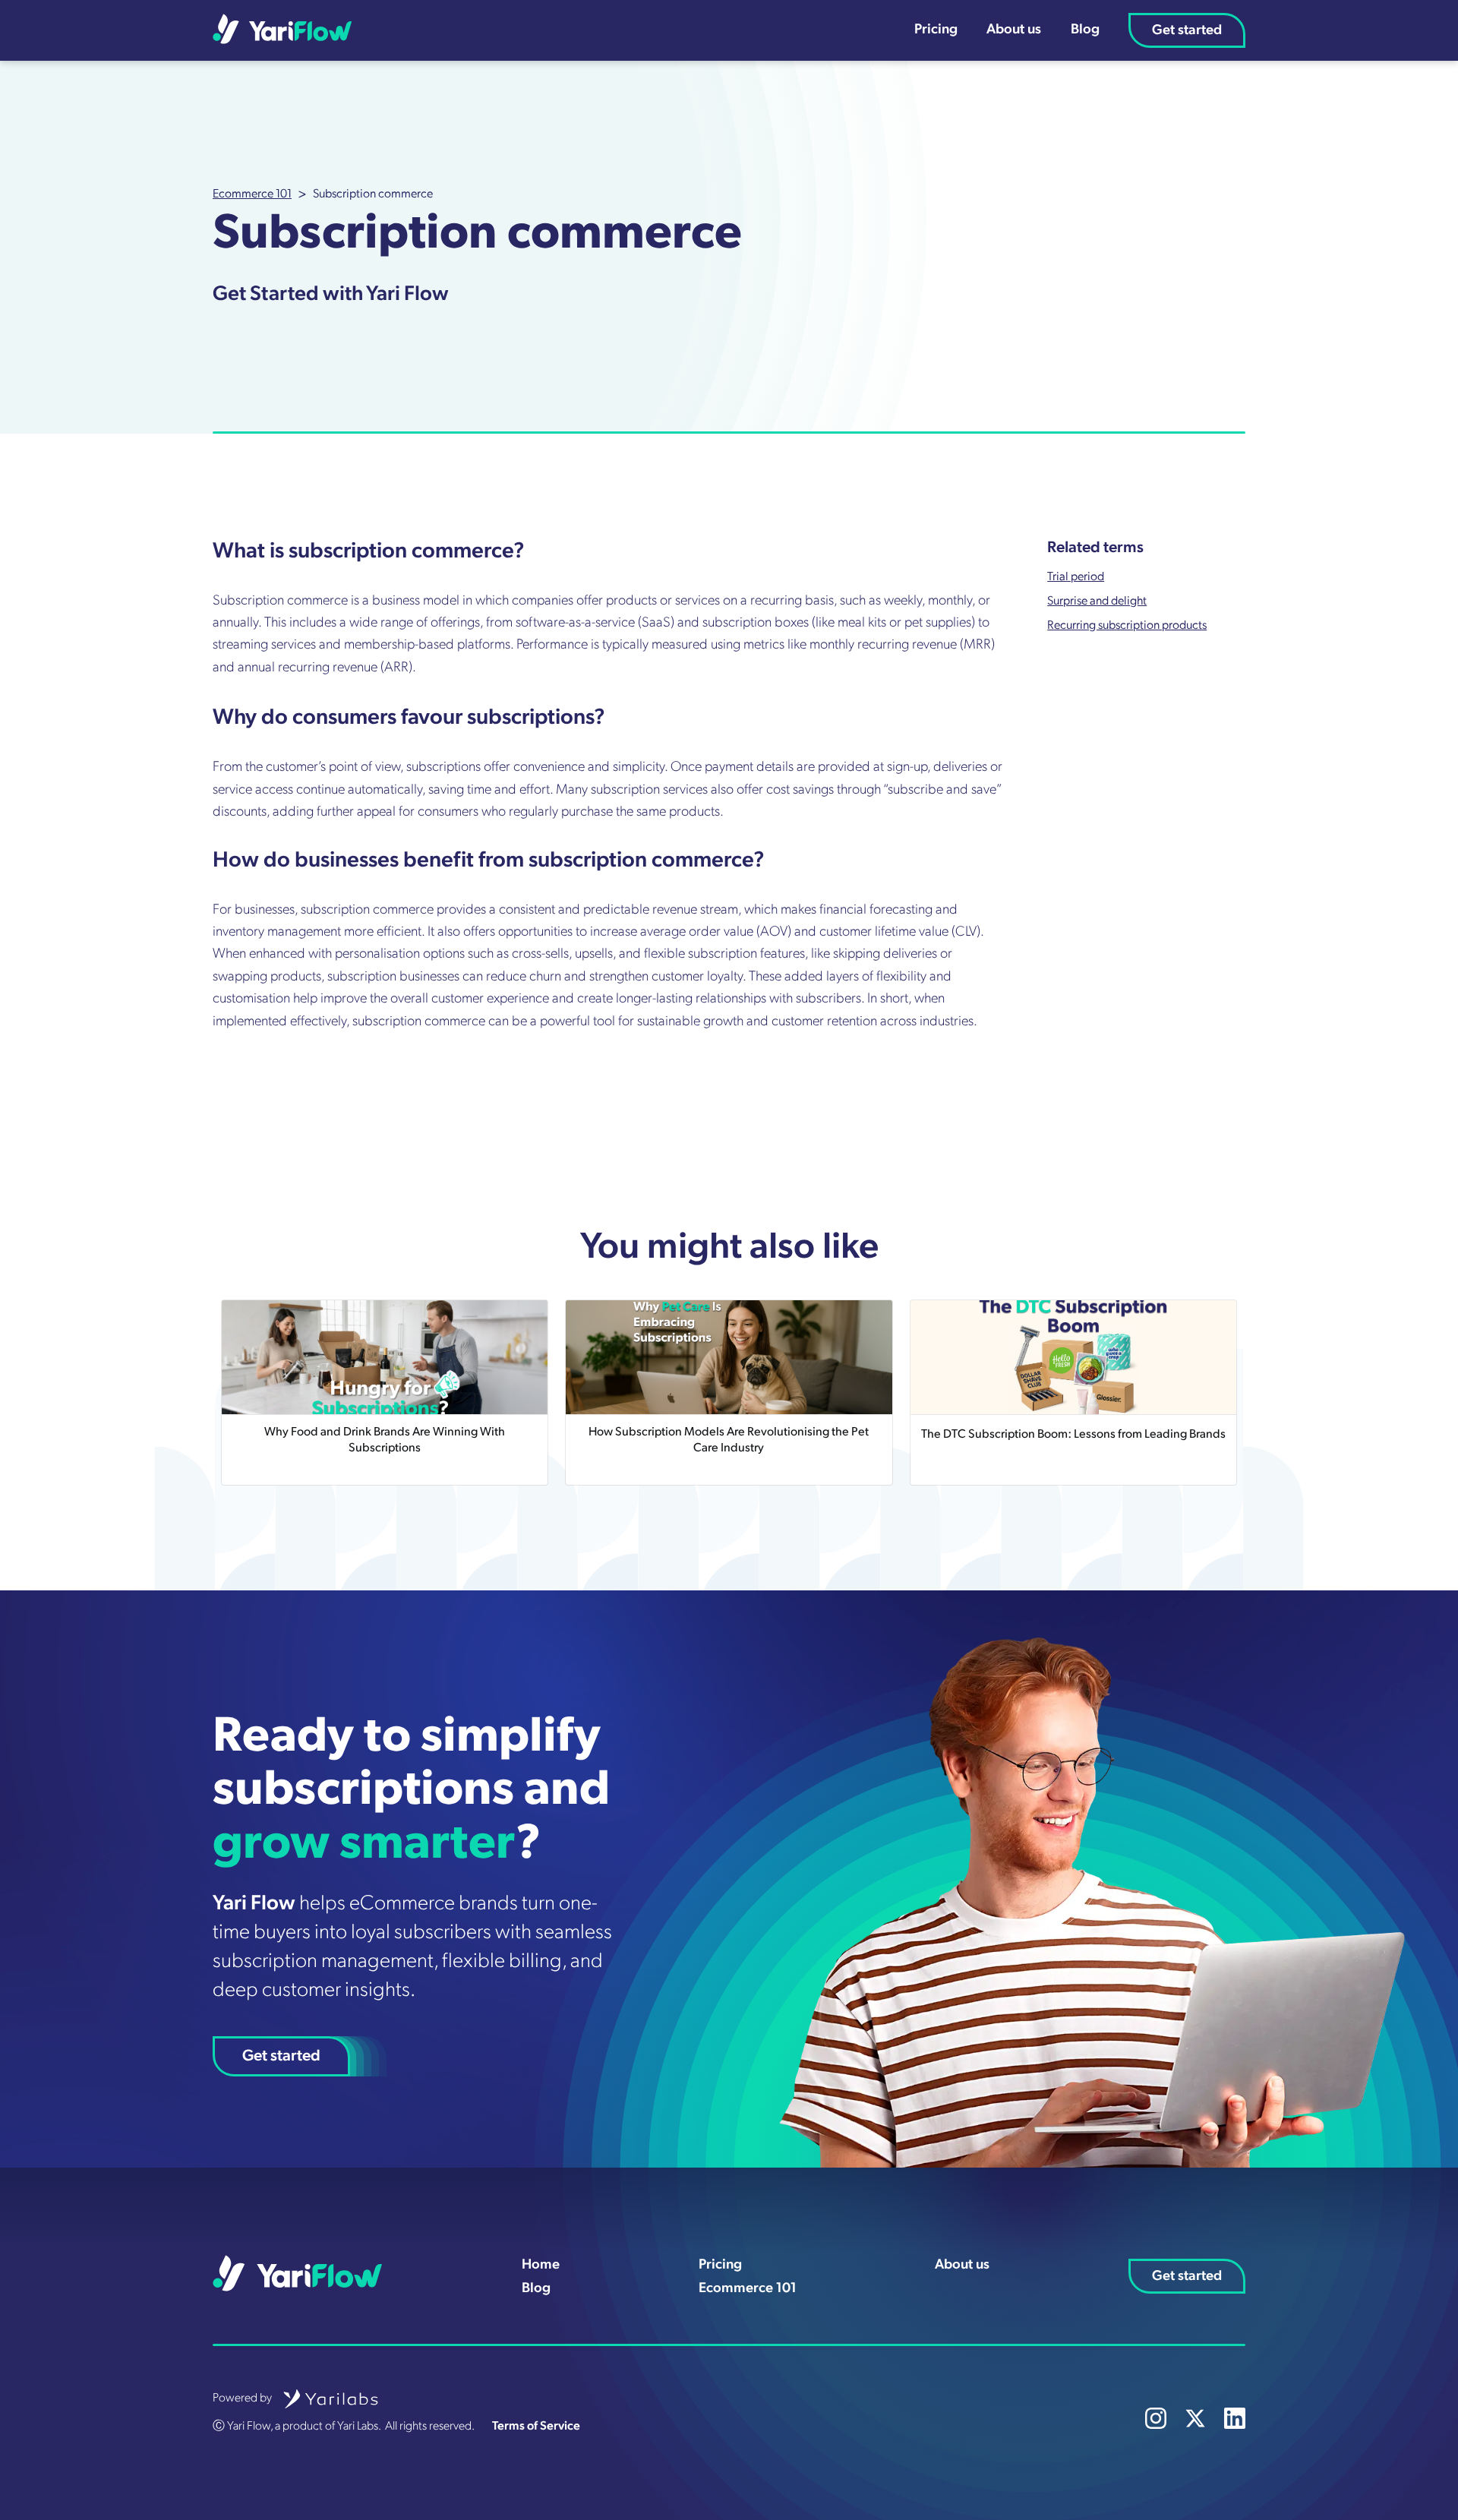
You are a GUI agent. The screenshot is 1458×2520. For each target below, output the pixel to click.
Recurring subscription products (1127, 626)
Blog (1085, 30)
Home (541, 2265)
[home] (282, 29)
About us (1014, 30)
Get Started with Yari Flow (331, 295)
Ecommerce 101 (252, 194)
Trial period (1076, 577)
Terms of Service (536, 2427)
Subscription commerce (373, 194)
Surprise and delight (1097, 602)
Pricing (936, 30)
